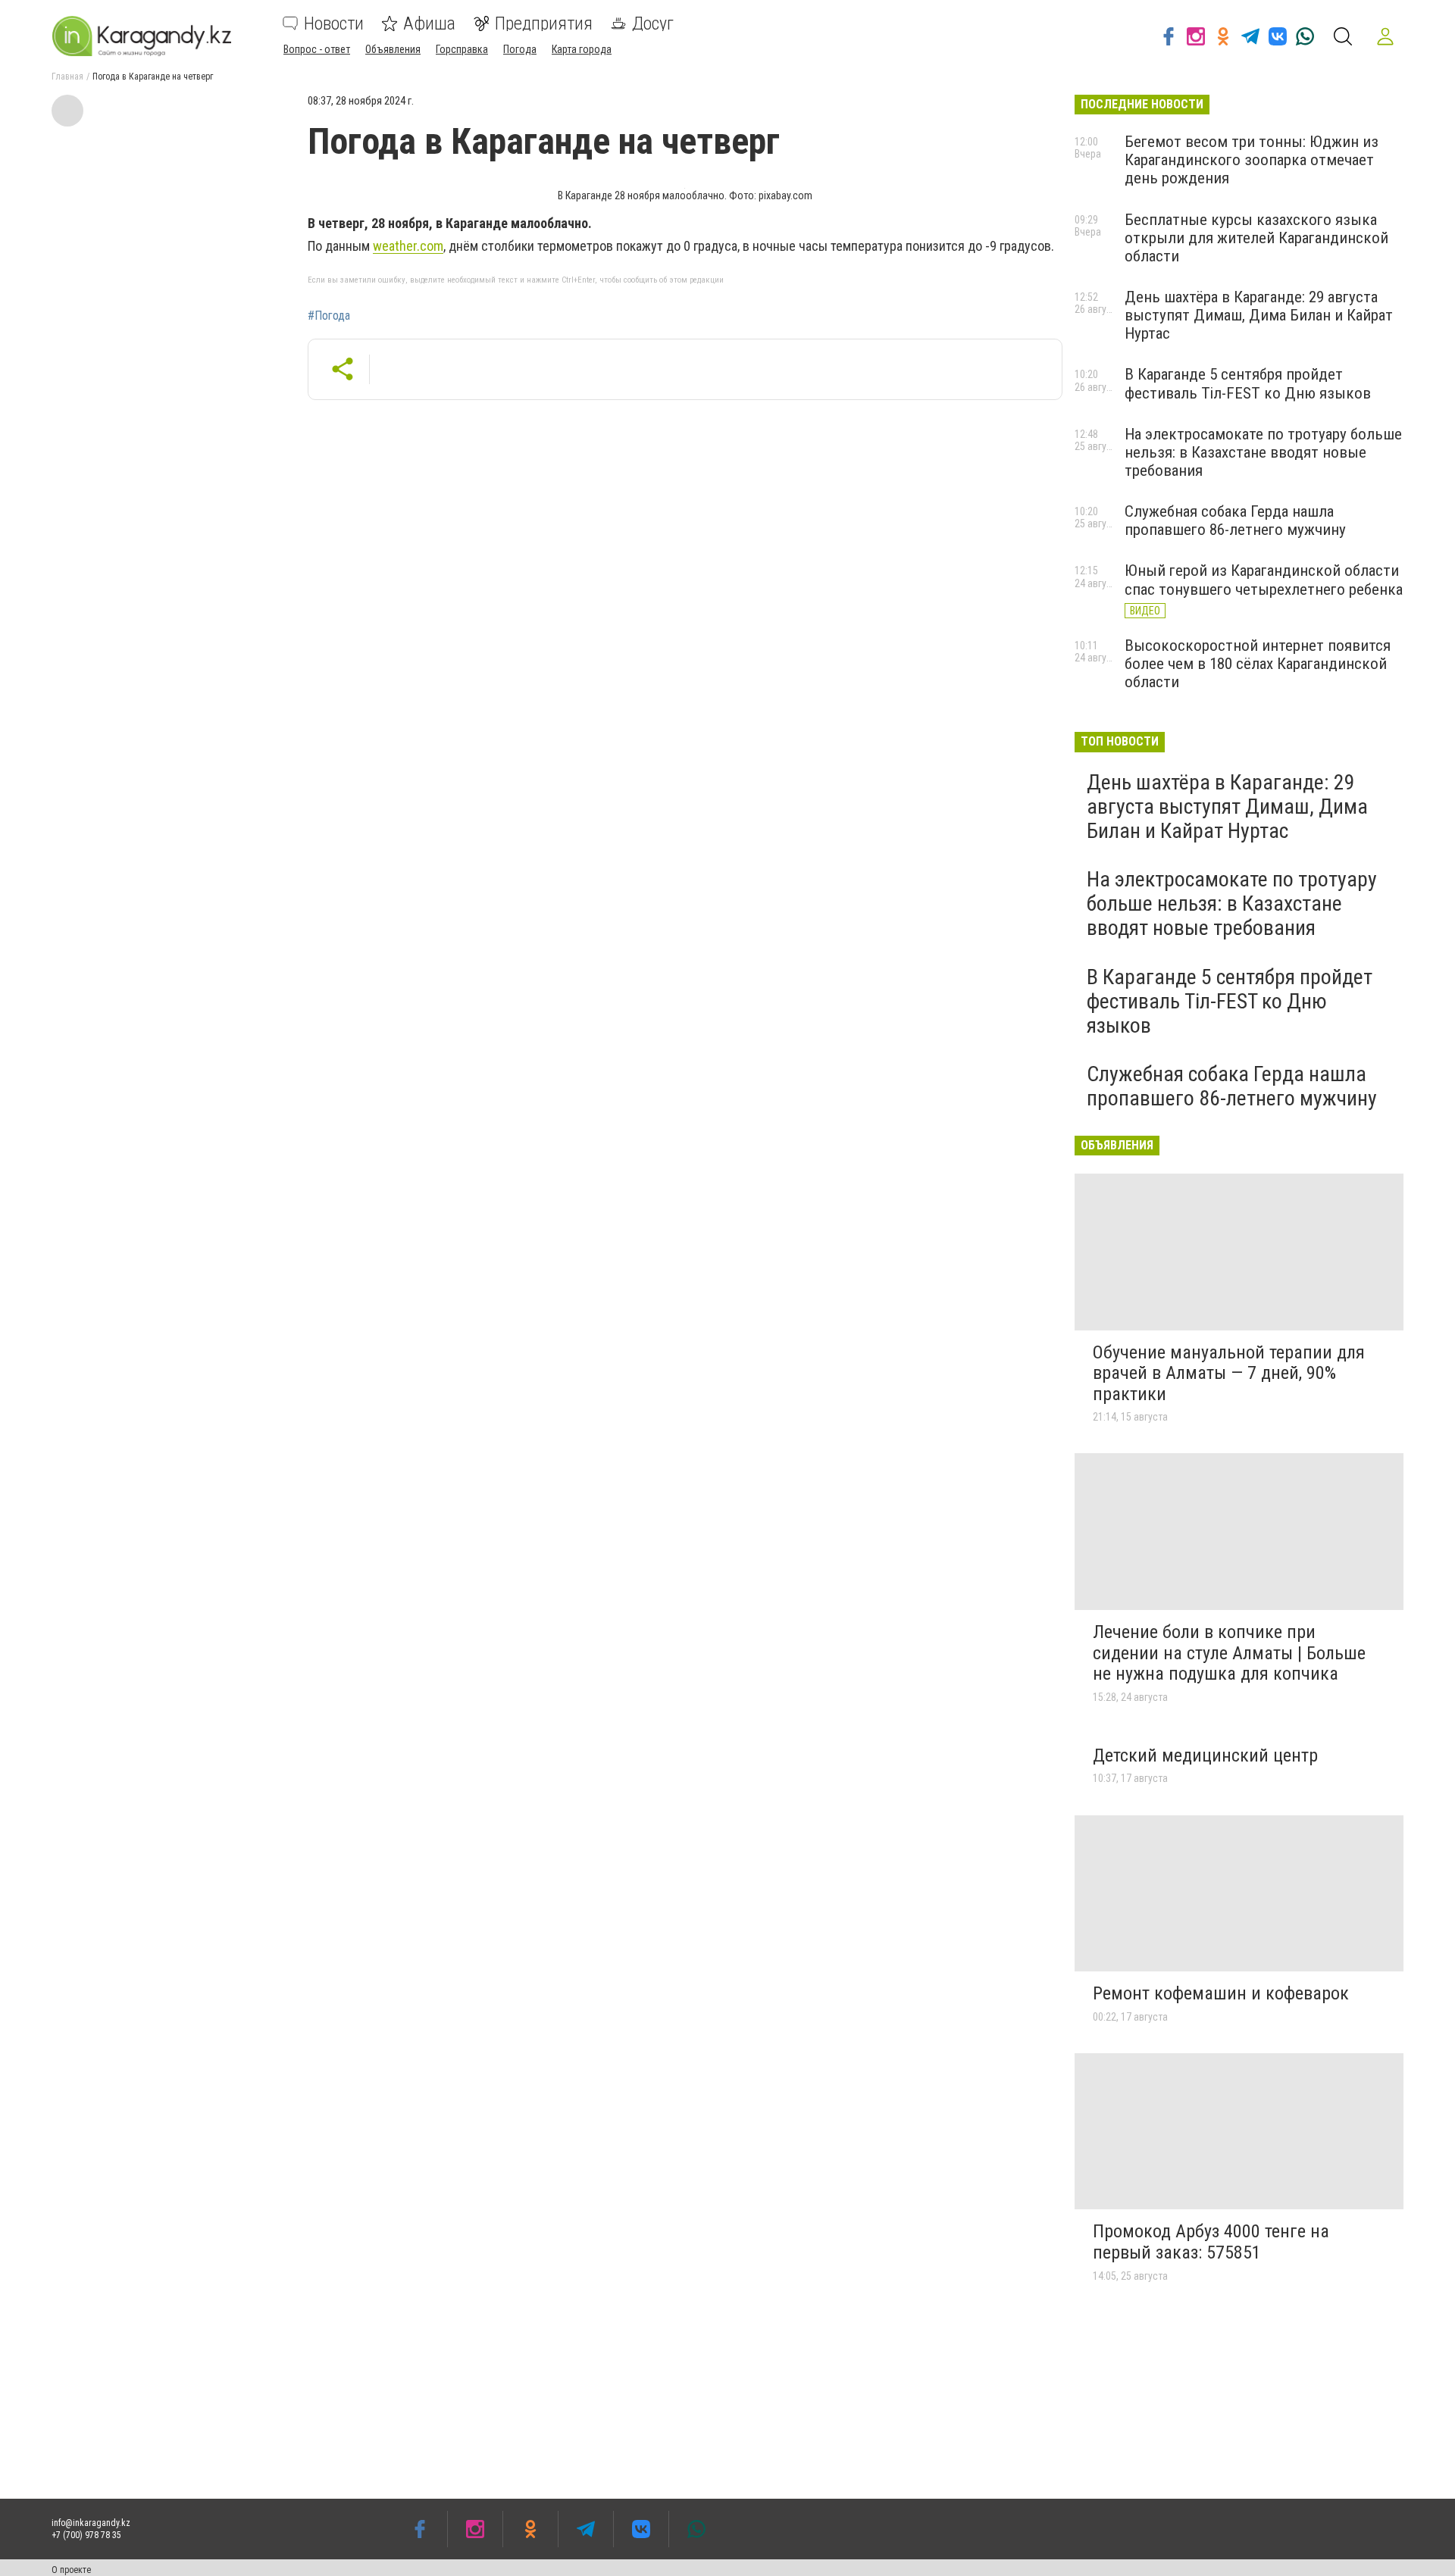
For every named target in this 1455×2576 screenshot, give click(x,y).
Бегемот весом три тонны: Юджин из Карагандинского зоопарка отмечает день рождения (1252, 160)
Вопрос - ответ (317, 49)
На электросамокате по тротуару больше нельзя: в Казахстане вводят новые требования (1263, 452)
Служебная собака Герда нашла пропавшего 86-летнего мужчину (1235, 521)
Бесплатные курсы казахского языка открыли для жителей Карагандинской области (1256, 238)
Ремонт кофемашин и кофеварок (1221, 1993)
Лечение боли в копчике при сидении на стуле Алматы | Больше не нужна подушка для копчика (1229, 1653)
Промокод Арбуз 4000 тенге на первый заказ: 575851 (1211, 2242)
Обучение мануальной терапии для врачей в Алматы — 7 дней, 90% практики (1229, 1373)
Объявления (393, 49)
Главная (67, 77)
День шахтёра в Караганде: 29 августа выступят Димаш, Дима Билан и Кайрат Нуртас (1259, 315)
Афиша (429, 23)
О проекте (71, 2570)
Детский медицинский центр (1205, 1755)
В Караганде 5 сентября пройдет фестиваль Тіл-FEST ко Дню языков (1248, 383)
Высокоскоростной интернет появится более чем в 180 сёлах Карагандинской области (1258, 664)
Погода (520, 49)
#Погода (329, 316)
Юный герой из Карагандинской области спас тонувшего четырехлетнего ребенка (1264, 580)
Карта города (582, 49)
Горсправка (462, 49)
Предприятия (544, 23)
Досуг (653, 23)
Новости (334, 23)
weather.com (408, 246)
